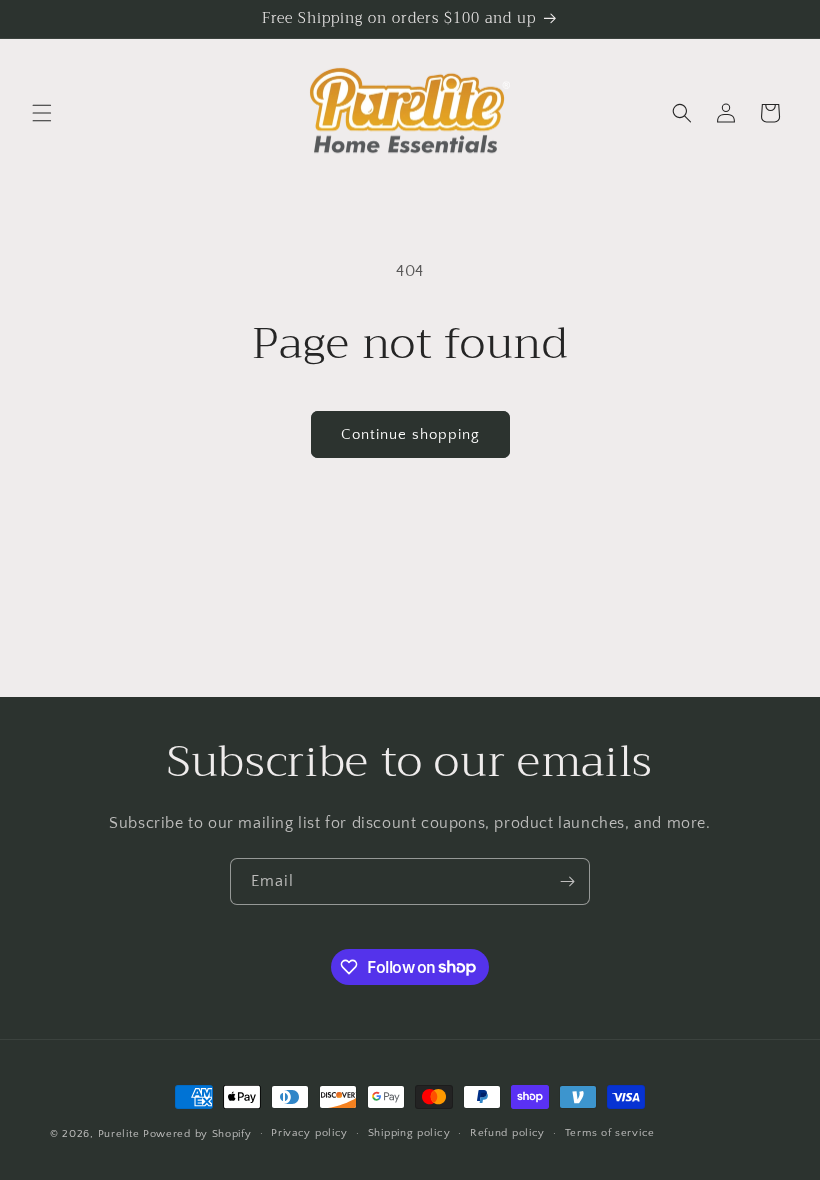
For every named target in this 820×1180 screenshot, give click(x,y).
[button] (42, 113)
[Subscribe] (567, 881)
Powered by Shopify (197, 1134)
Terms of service (610, 1133)
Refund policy (507, 1133)
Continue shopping (410, 434)
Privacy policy (309, 1133)
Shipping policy (409, 1133)
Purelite (119, 1134)
